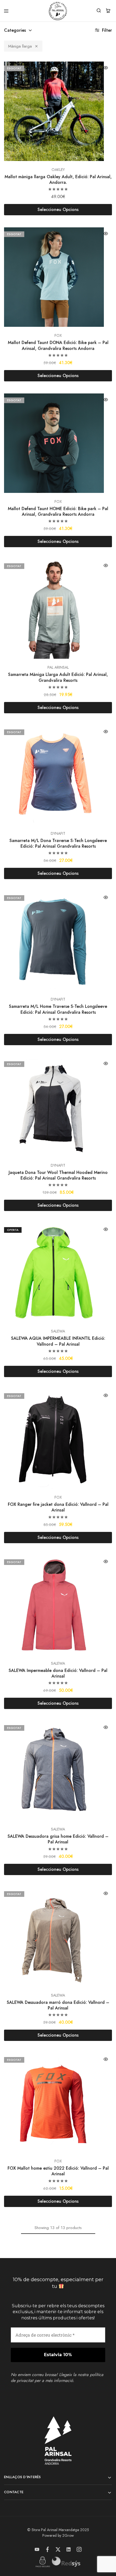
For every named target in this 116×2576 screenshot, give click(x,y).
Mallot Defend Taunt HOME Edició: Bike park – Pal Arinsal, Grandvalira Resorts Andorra (58, 511)
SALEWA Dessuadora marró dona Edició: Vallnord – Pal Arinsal (58, 2005)
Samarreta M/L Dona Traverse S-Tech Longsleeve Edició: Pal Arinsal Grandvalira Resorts (58, 843)
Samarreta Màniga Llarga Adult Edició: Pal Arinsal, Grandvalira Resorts (58, 677)
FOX (58, 335)
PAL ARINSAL (58, 667)
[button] (8, 111)
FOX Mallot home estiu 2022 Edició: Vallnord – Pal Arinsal (58, 2171)
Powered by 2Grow (58, 2535)
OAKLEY (58, 170)
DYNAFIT (58, 833)
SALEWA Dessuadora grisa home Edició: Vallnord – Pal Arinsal (58, 1839)
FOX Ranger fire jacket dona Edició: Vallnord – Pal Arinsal (58, 1507)
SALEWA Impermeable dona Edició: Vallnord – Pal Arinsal (58, 1673)
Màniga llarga (20, 46)
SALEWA (58, 1331)
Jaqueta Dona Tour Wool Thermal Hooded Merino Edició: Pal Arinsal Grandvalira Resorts (58, 1175)
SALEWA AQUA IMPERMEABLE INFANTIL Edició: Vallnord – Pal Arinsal (58, 1341)
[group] (58, 111)
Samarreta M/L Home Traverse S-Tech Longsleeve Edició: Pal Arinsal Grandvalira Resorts (58, 1009)
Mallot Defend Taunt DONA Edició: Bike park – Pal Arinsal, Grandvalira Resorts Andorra (58, 345)
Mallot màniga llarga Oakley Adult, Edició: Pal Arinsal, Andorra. (58, 180)
